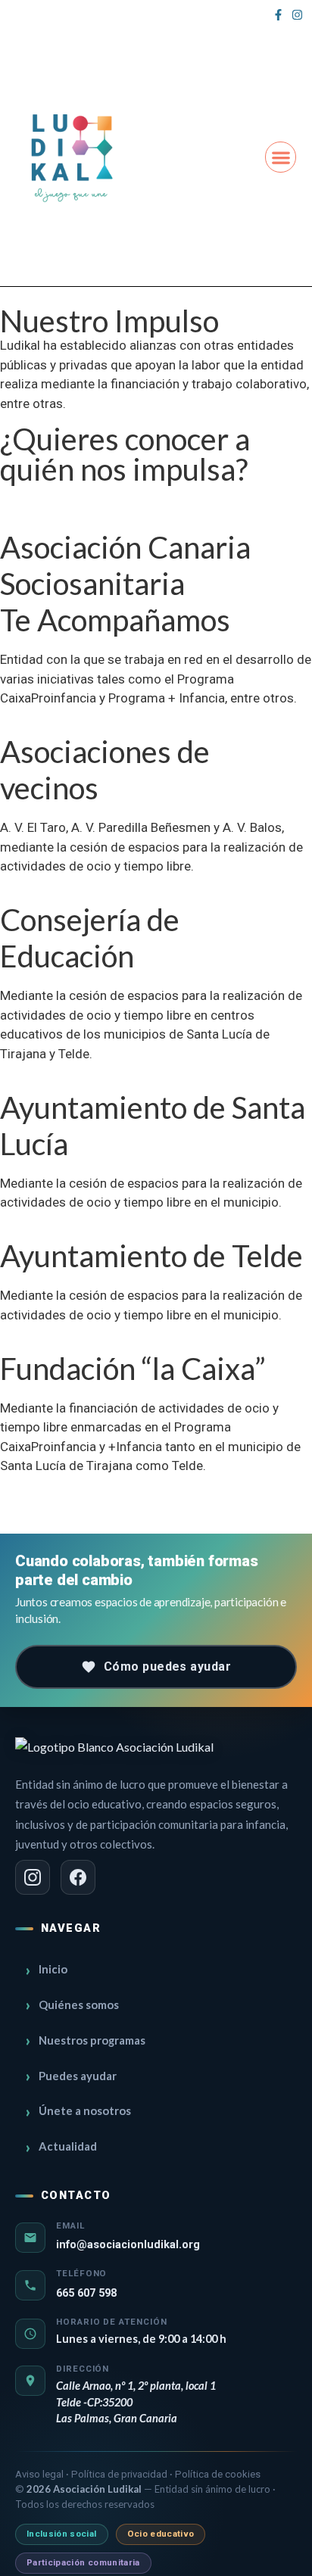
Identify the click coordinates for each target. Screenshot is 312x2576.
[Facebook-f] (278, 15)
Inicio (53, 1969)
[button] (281, 157)
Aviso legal (41, 2474)
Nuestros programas (92, 2040)
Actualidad (68, 2146)
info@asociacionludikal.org (128, 2244)
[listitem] (33, 1877)
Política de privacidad (120, 2474)
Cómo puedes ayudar (168, 1666)
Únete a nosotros (85, 2110)
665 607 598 (86, 2293)
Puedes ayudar (78, 2076)
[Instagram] (297, 15)
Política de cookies (218, 2474)
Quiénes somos (79, 2004)
